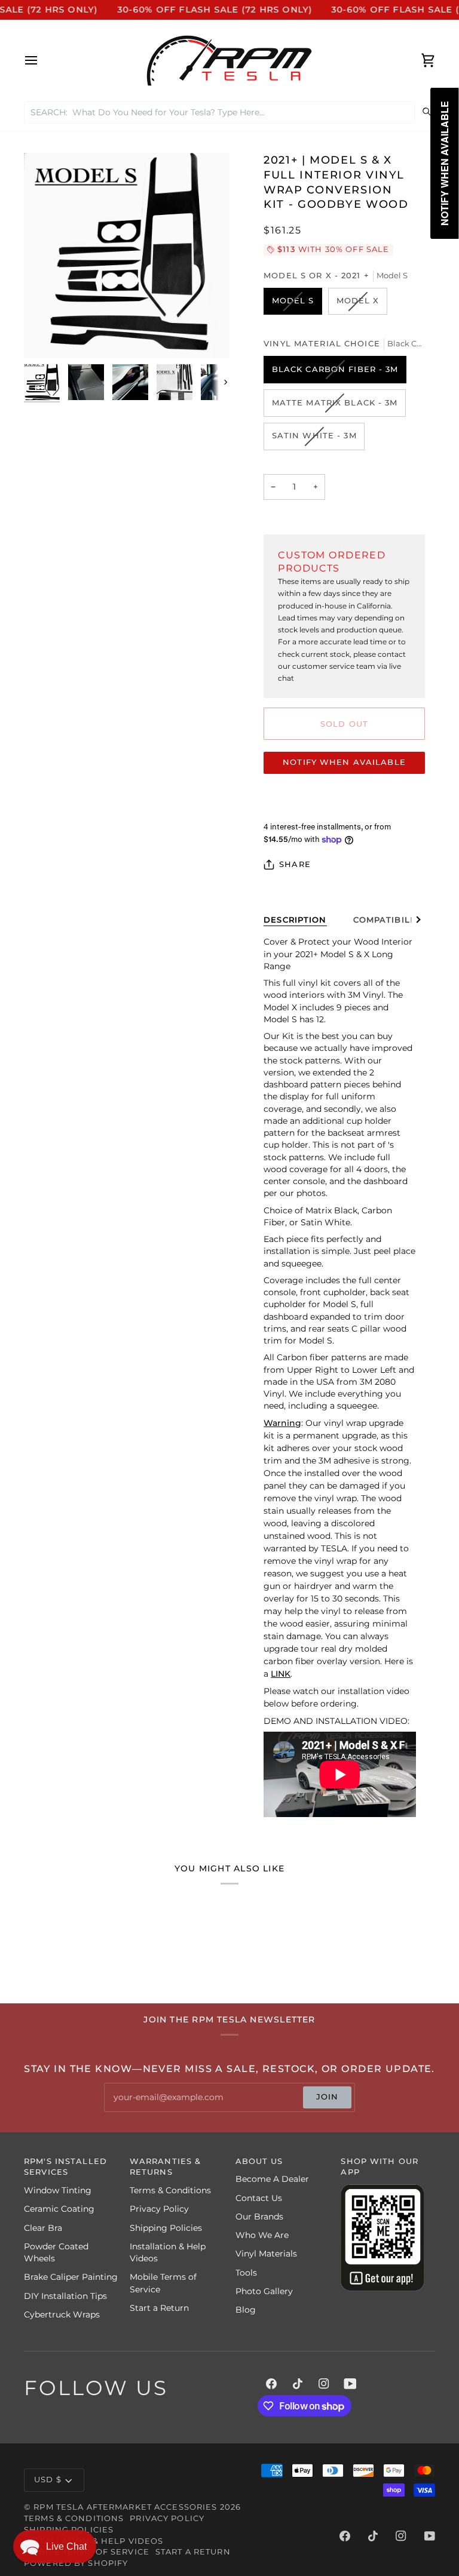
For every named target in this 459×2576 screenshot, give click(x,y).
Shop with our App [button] (380, 2167)
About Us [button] (259, 2161)
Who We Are (262, 2235)
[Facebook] (271, 2384)
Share (295, 864)
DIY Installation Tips (65, 2296)
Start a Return (159, 2308)
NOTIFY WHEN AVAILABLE (344, 762)
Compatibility (389, 920)
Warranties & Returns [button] (166, 2167)
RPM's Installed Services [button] (65, 2167)
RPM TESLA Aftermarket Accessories (125, 2507)
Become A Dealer (272, 2179)
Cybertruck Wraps (62, 2314)
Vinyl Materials (266, 2254)
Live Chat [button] (66, 2546)
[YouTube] (350, 2384)
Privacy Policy (159, 2209)
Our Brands (259, 2217)
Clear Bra (43, 2228)
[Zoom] (46, 336)
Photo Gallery (264, 2291)
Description (295, 920)
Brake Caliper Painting (71, 2277)
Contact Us (259, 2198)
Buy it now (344, 799)
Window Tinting (58, 2190)
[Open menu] (42, 61)
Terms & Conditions (170, 2190)
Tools (246, 2273)
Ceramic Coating (59, 2209)
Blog (246, 2310)
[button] (55, 2546)
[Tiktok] (298, 2384)
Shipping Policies (166, 2228)
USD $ (48, 2480)
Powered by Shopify (76, 2563)
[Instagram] (324, 2384)
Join (328, 2097)
